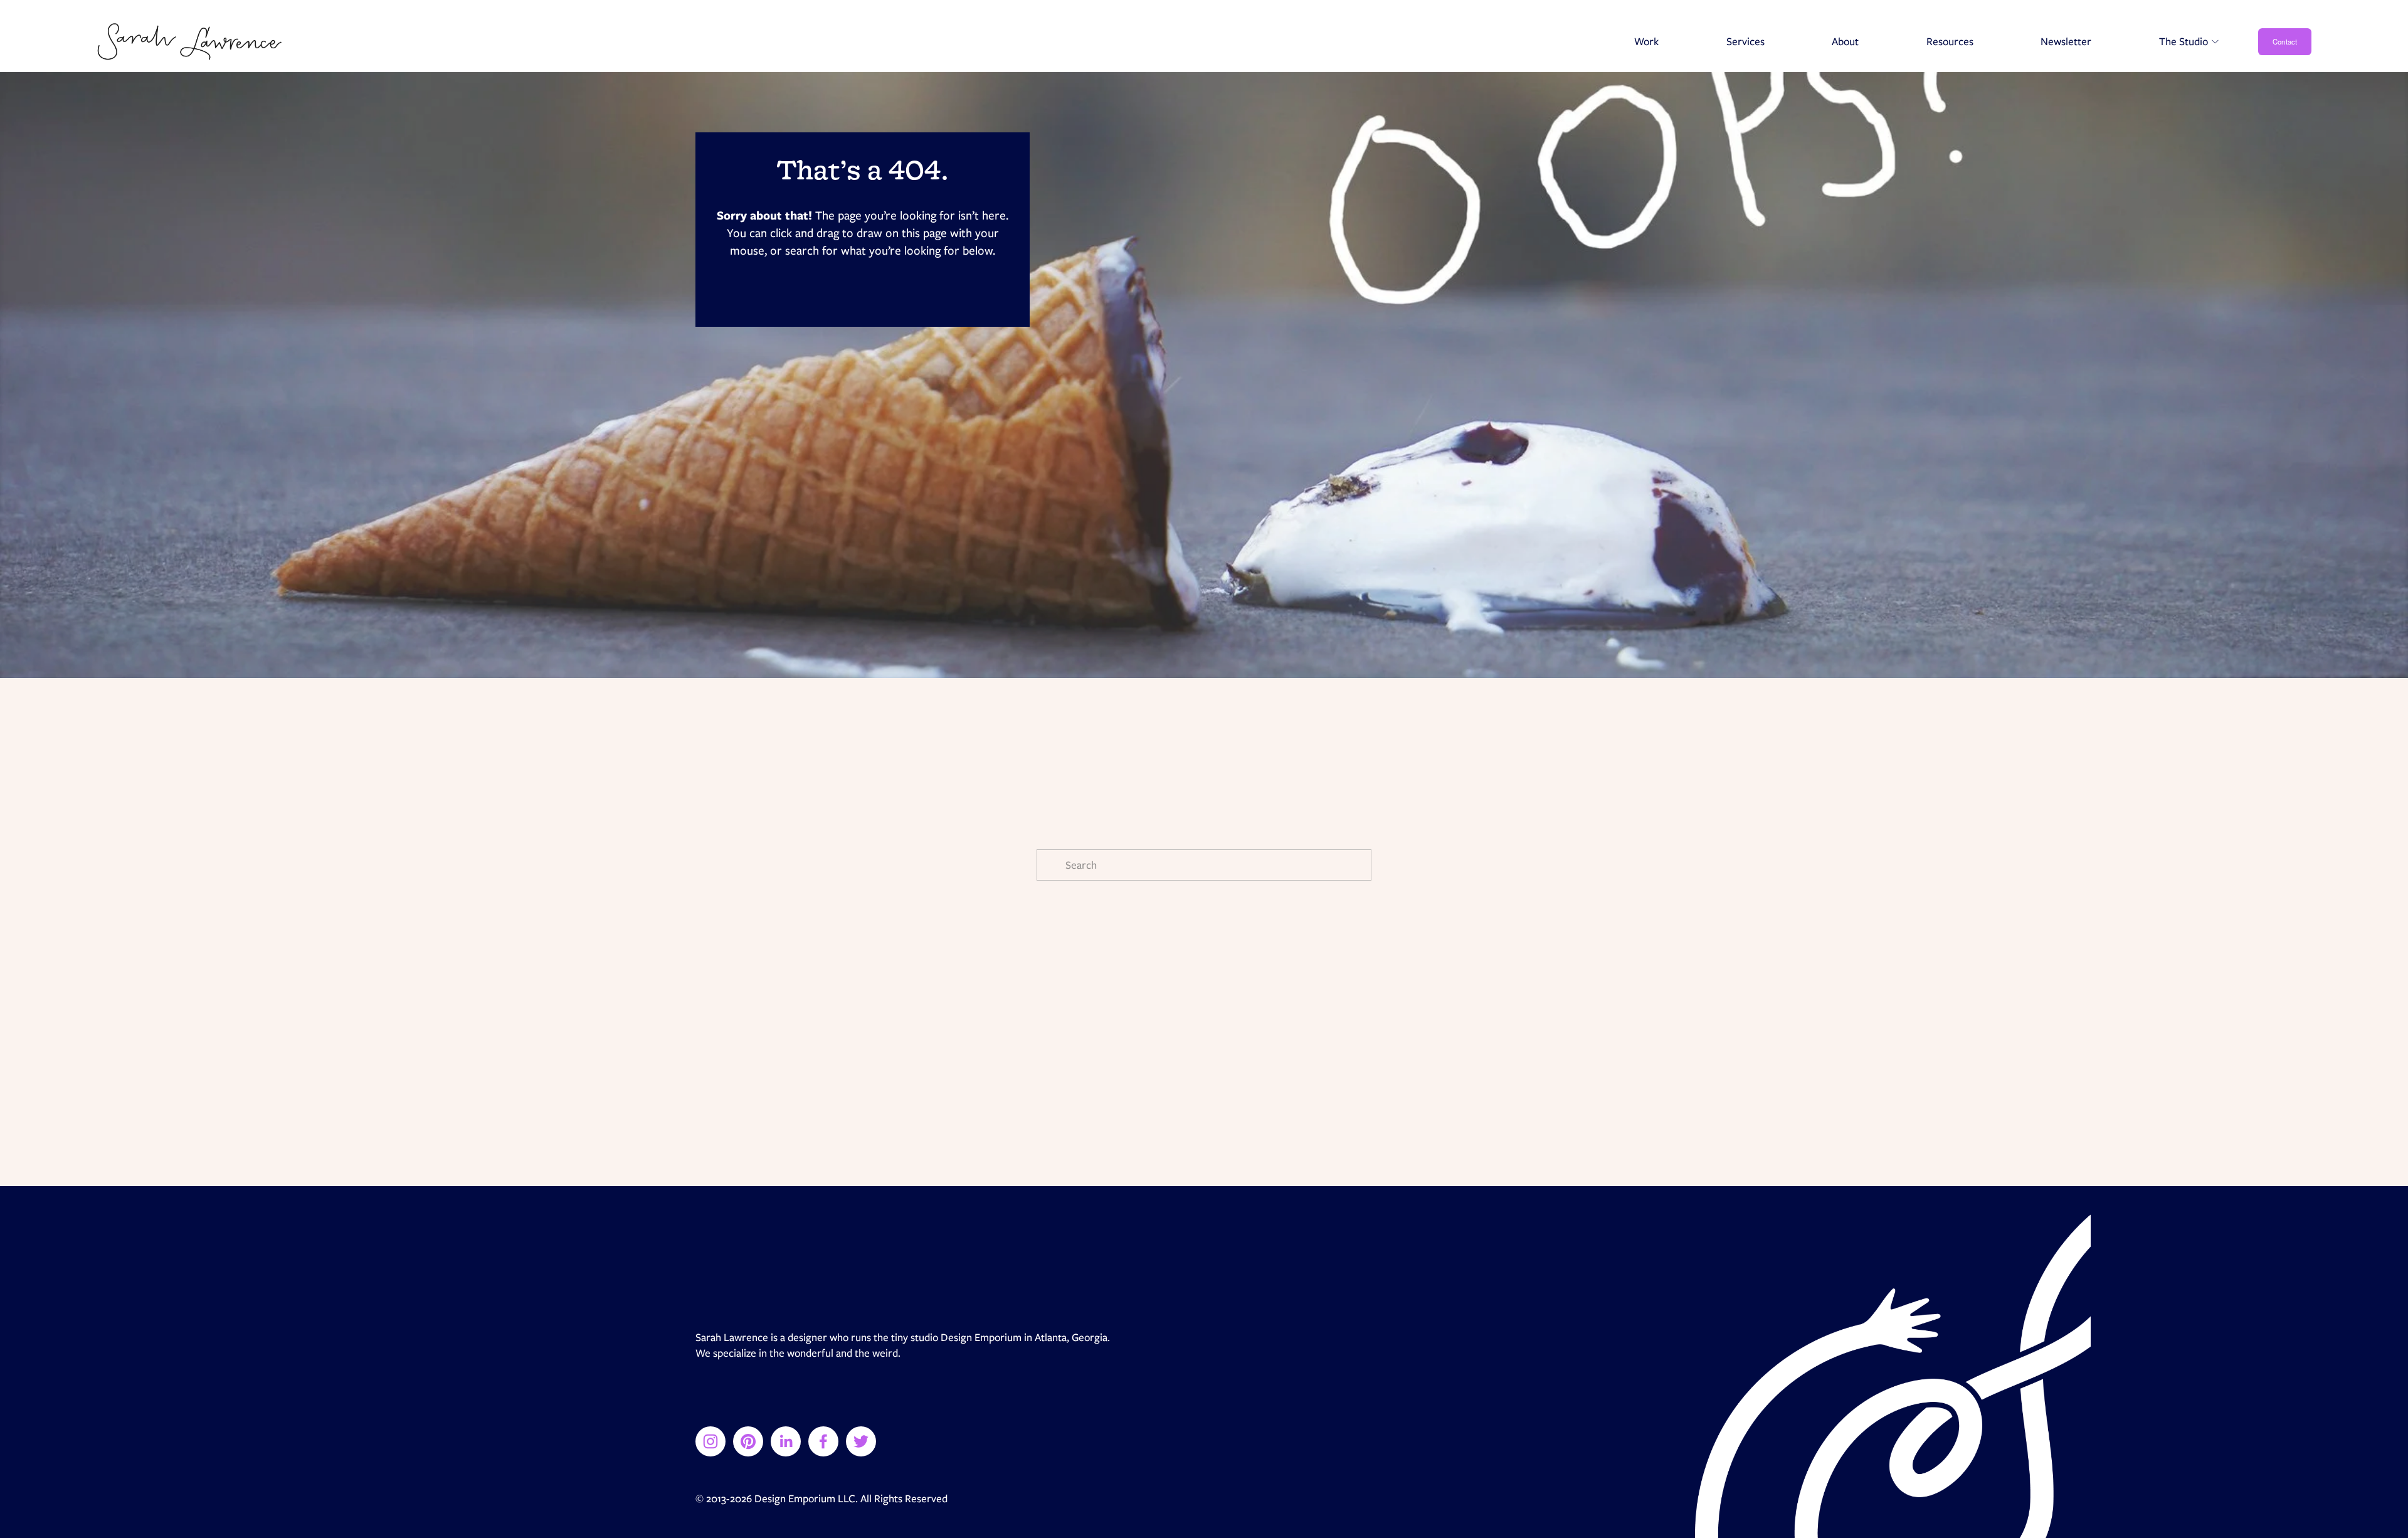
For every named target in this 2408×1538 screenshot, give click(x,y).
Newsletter (2066, 41)
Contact (2285, 41)
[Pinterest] (748, 1441)
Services (1745, 41)
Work (1646, 41)
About (1845, 41)
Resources (1950, 41)
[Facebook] (823, 1441)
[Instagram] (710, 1441)
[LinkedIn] (786, 1441)
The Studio (2184, 41)
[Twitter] (861, 1441)
